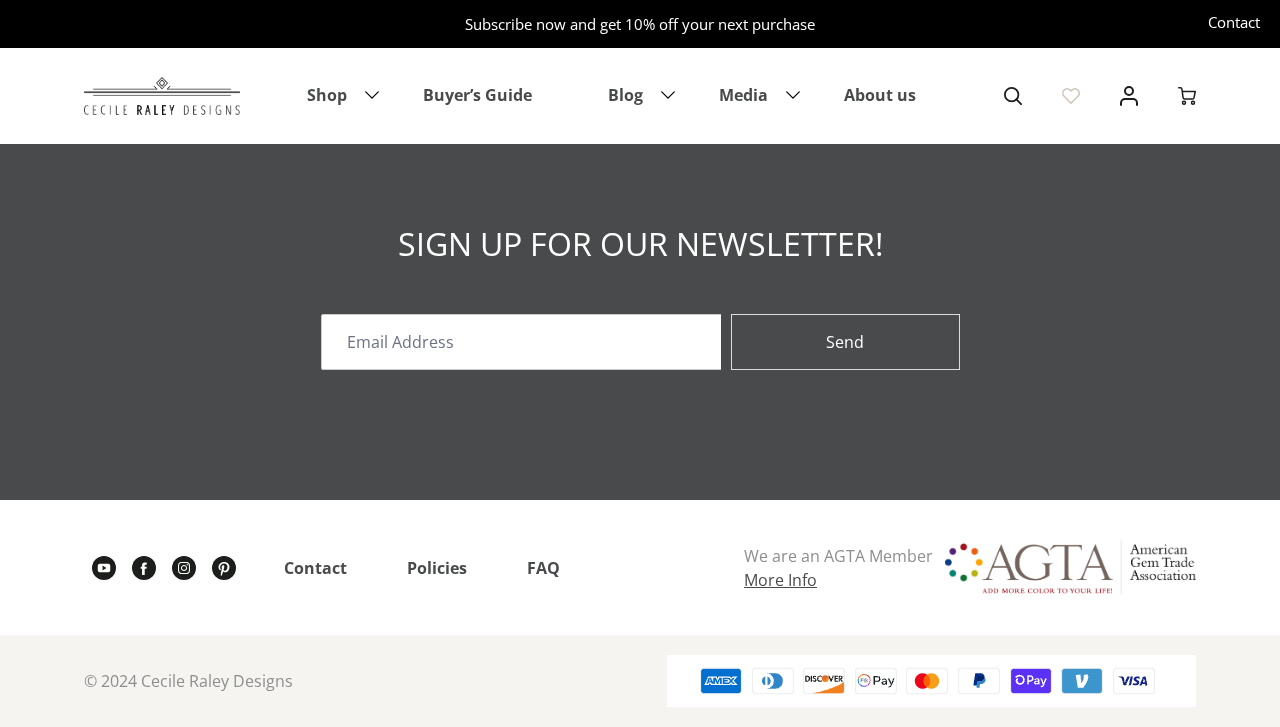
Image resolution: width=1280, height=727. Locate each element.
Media (743, 95)
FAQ (543, 568)
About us (880, 95)
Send (845, 342)
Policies (437, 568)
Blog (625, 95)
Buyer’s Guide (477, 95)
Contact (1234, 22)
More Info (780, 580)
